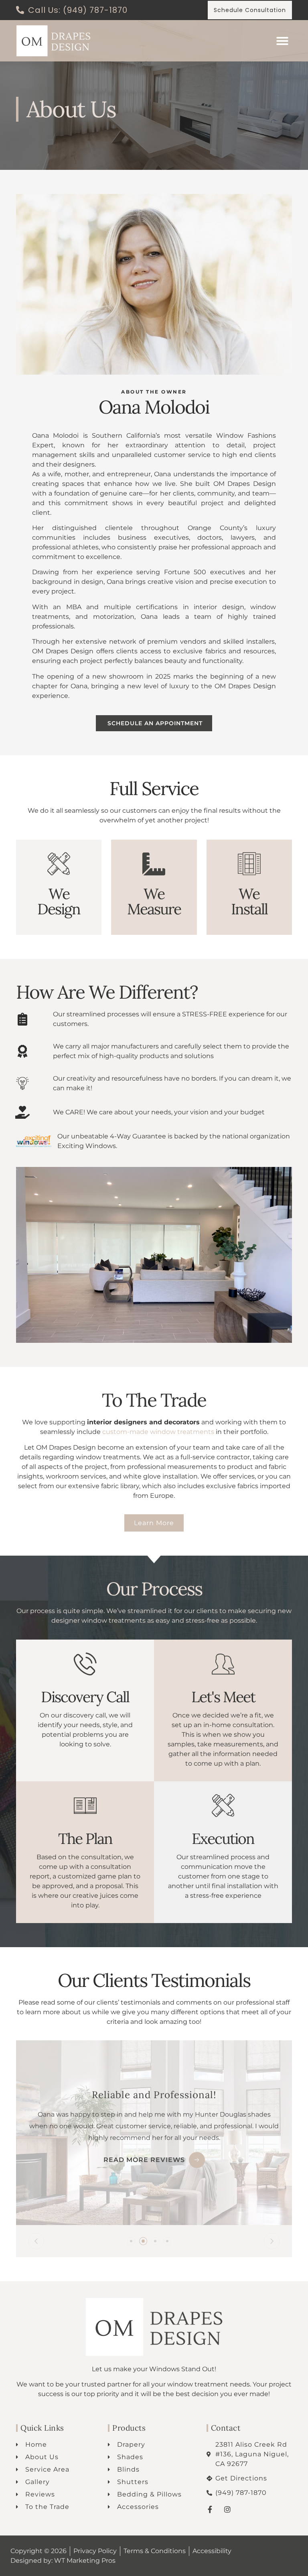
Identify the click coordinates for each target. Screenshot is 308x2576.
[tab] (131, 2241)
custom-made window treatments (158, 1432)
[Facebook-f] (210, 2509)
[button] (282, 41)
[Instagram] (227, 2509)
